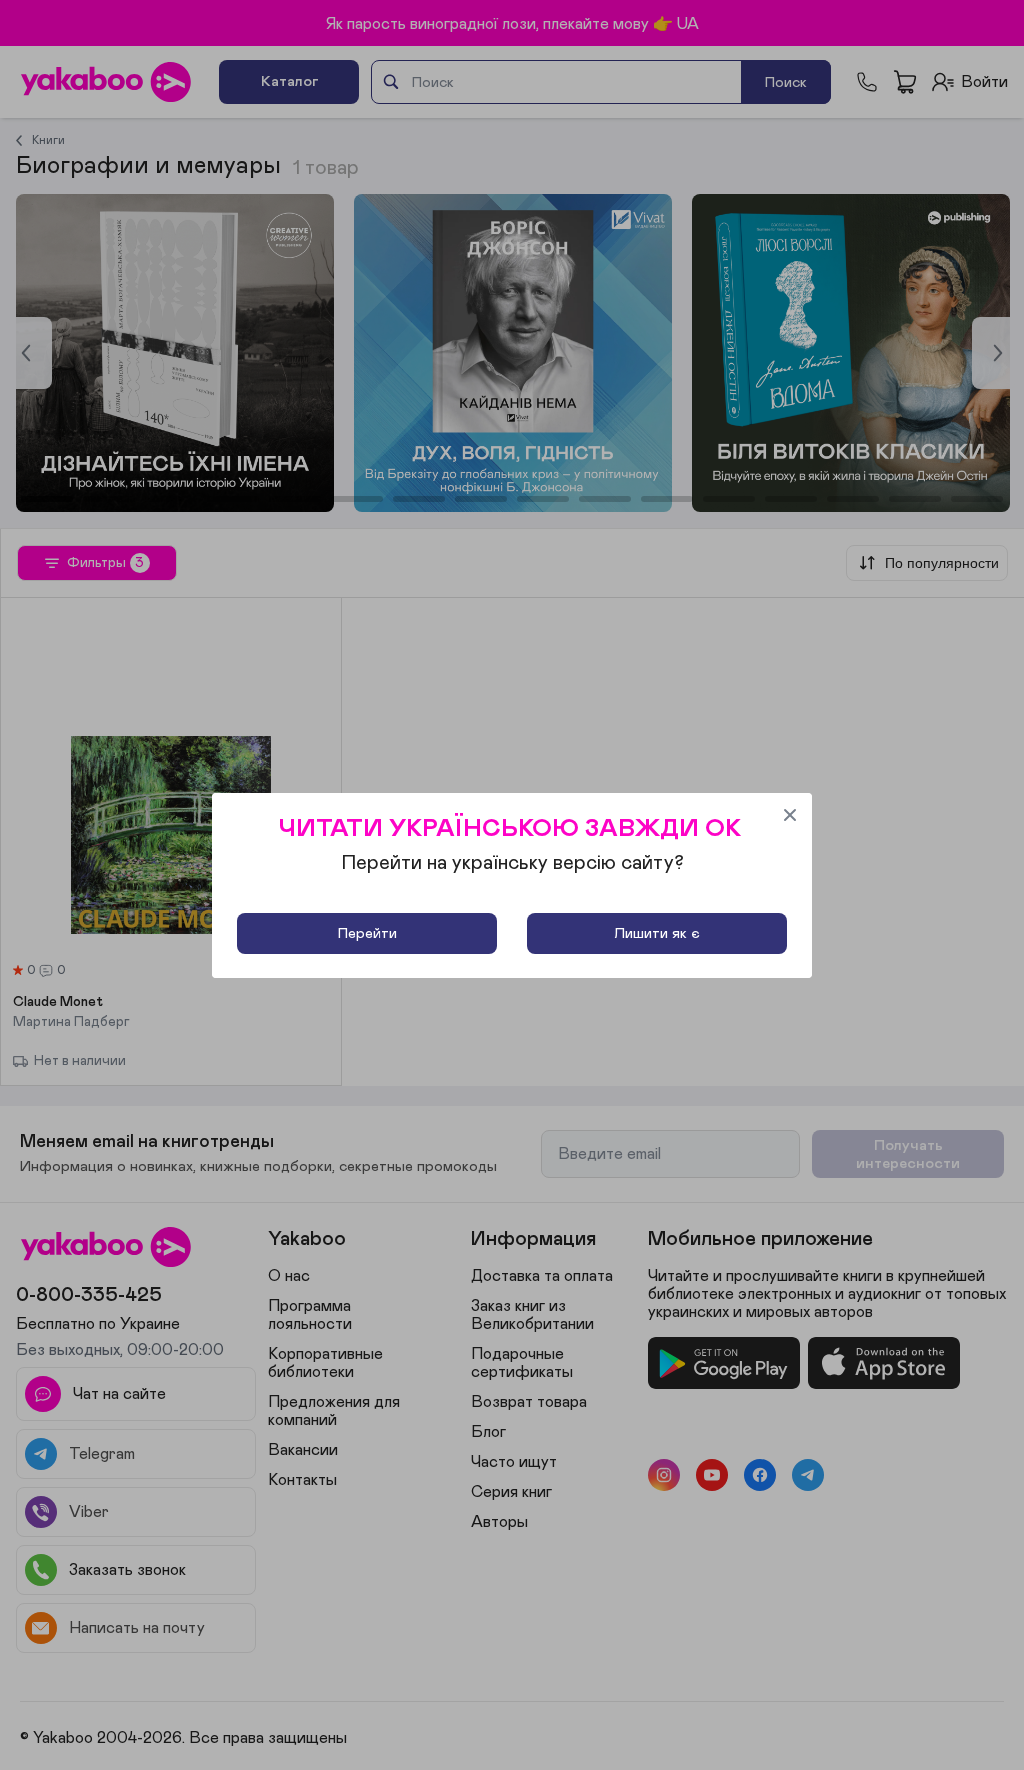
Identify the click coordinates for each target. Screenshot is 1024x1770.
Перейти (367, 933)
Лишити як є (657, 933)
